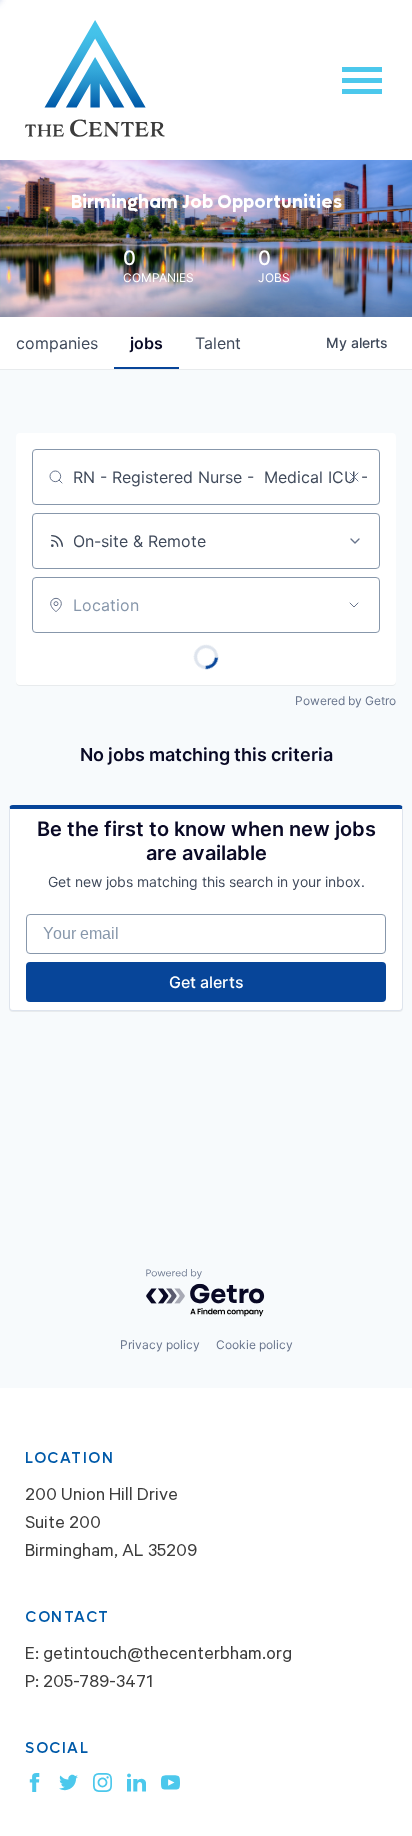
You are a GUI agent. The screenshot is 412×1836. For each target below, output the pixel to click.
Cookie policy (254, 1344)
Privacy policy (160, 1344)
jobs (146, 343)
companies (57, 343)
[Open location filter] (354, 605)
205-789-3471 (98, 1684)
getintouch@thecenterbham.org (167, 1656)
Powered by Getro (345, 700)
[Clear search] (354, 477)
